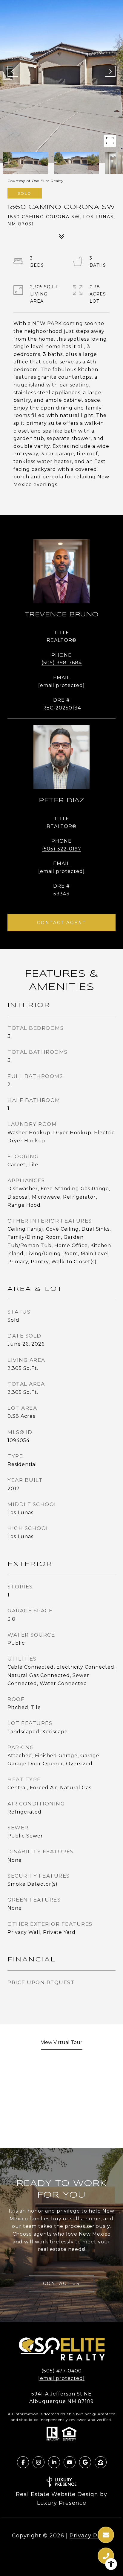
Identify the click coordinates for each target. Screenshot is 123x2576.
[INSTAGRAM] (39, 2462)
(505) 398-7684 (62, 663)
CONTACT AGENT (61, 923)
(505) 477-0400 (62, 2371)
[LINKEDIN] (54, 2462)
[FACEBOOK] (23, 2462)
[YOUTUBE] (70, 2462)
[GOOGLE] (85, 2462)
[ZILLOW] (101, 2462)
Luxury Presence (62, 2503)
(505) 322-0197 (62, 849)
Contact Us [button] (61, 2284)
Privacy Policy (90, 2536)
